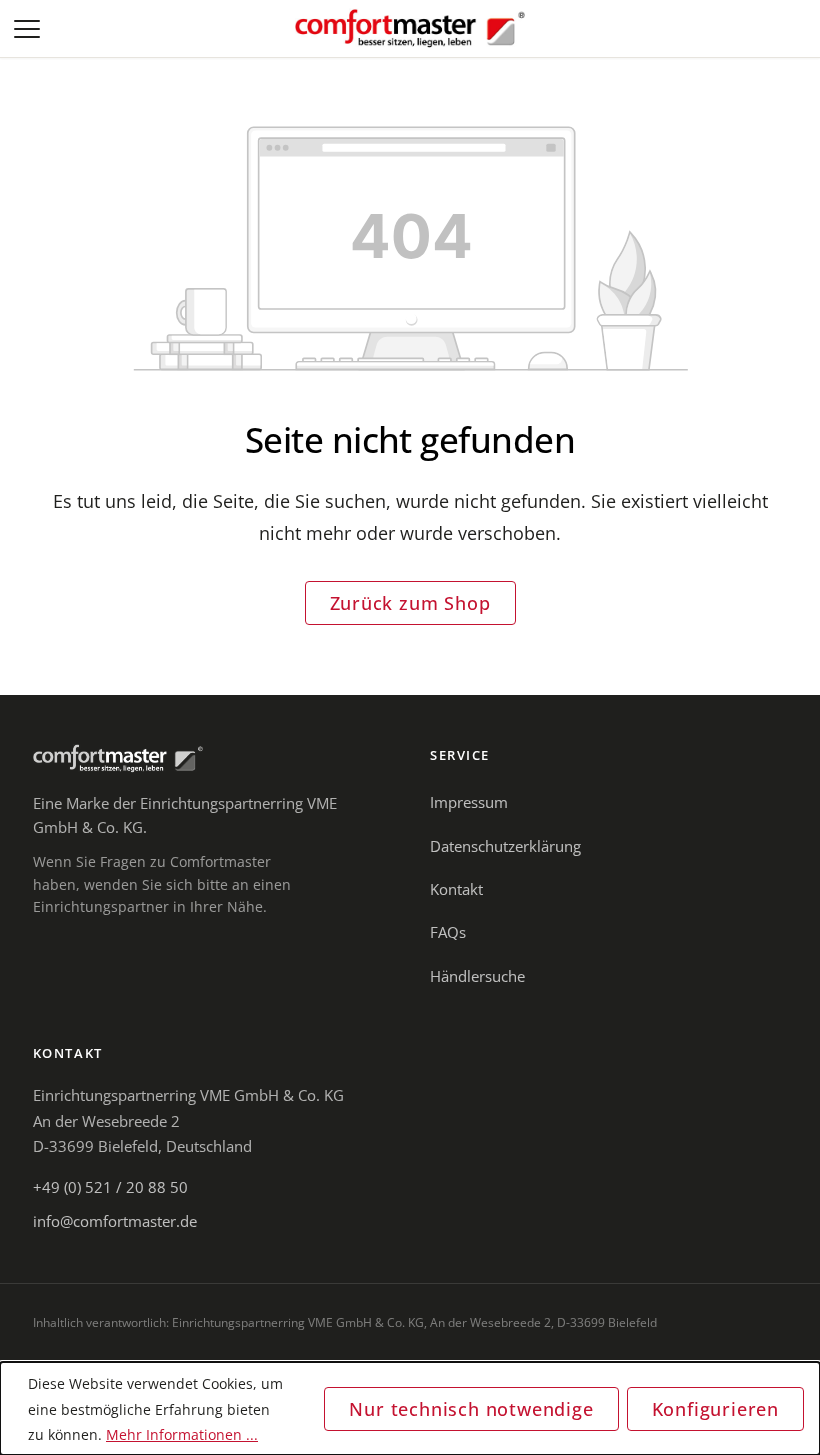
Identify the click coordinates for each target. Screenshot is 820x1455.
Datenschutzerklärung (505, 846)
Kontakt (456, 889)
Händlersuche (477, 976)
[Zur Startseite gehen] (410, 29)
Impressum (469, 802)
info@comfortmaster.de (115, 1221)
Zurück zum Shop (410, 603)
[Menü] (29, 29)
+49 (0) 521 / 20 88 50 (110, 1187)
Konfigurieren (715, 1409)
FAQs (448, 932)
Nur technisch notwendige (471, 1409)
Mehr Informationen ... (182, 1434)
